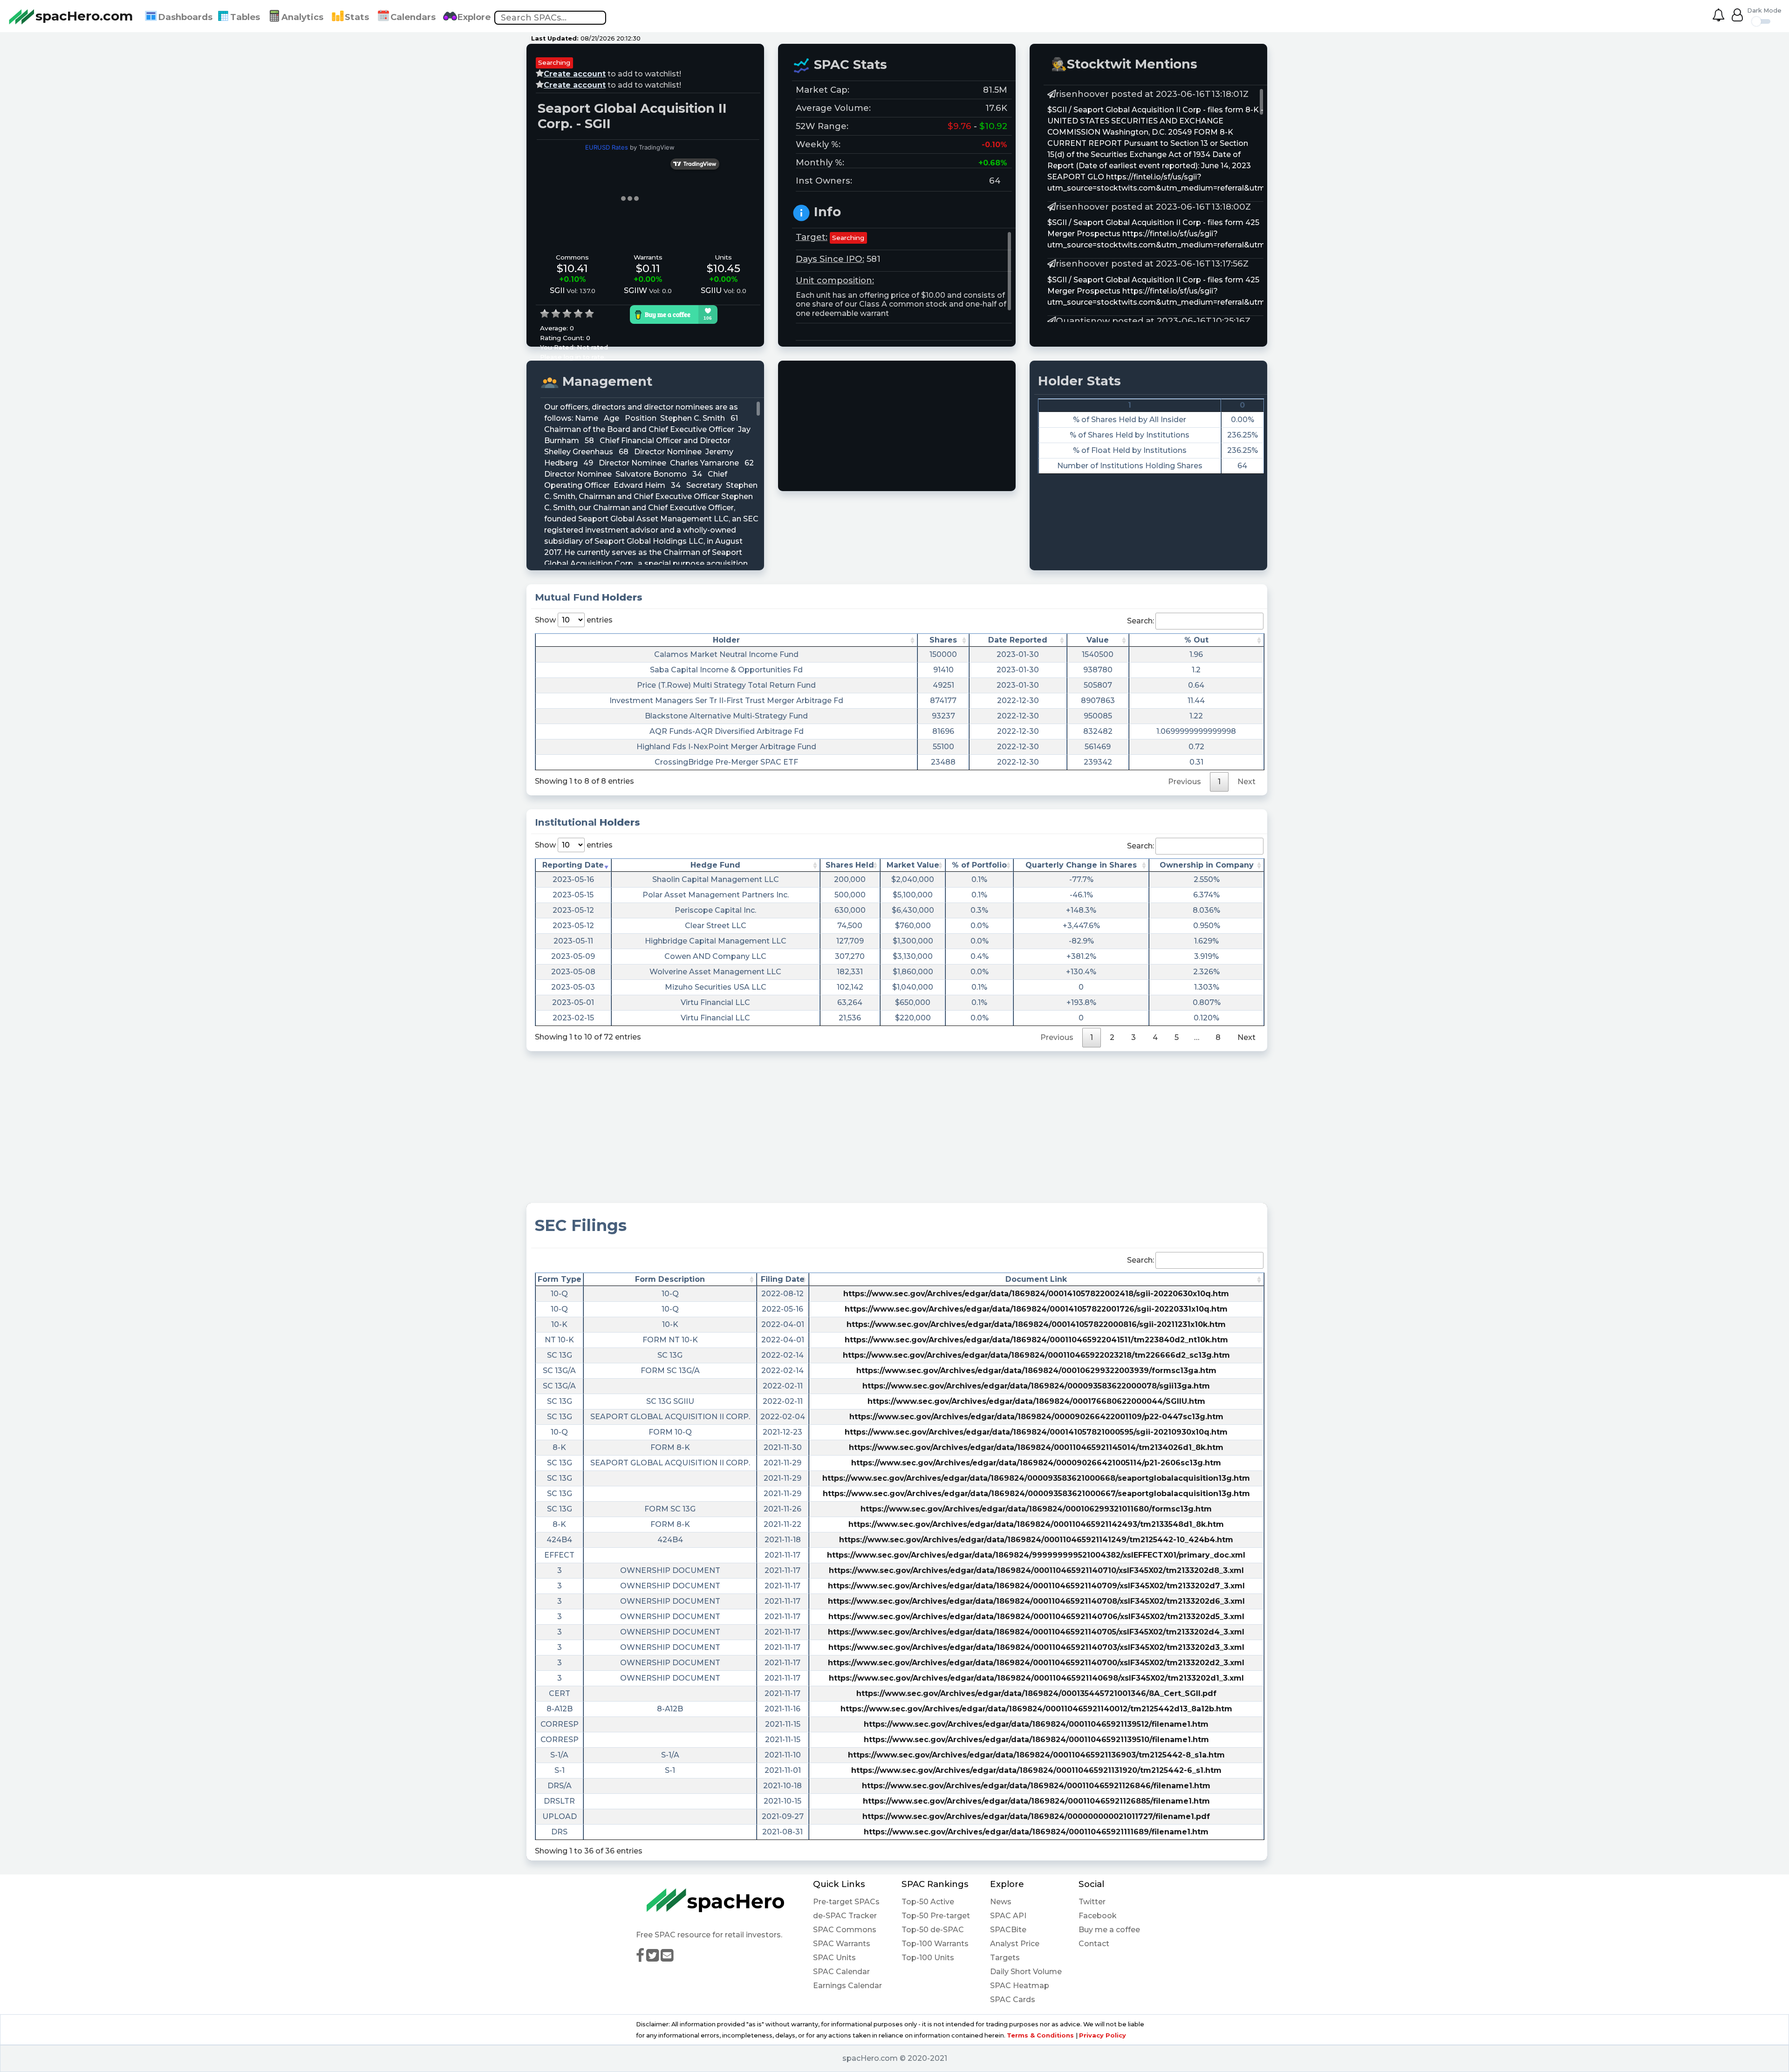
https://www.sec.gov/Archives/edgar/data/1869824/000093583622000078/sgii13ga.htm (1036, 1386)
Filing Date (783, 1279)
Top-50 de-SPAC (933, 1930)
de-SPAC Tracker (845, 1916)
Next (1246, 1037)
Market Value (913, 865)
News (1001, 1902)
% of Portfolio (979, 865)
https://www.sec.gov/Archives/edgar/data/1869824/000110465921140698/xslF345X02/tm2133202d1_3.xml (1036, 1678)
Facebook (1098, 1916)
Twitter (1092, 1902)
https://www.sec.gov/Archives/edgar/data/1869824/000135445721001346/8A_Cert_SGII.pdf (1036, 1693)
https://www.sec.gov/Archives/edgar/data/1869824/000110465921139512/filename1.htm (1036, 1724)
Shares (943, 640)
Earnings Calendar (847, 1986)
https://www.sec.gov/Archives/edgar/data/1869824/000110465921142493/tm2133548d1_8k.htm (1036, 1524)
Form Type (560, 1279)
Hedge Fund (715, 865)
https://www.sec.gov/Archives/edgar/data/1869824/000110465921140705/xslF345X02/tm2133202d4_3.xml (1036, 1632)
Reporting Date (573, 865)
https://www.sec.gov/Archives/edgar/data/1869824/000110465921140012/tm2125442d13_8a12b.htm (1036, 1709)
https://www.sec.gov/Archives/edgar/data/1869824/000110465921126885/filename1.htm (1036, 1801)
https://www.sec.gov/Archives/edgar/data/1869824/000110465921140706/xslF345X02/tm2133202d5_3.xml (1036, 1617)
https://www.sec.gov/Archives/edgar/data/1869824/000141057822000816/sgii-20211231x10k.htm (1036, 1324)
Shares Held (850, 865)
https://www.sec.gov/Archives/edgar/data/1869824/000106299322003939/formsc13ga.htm (1036, 1371)
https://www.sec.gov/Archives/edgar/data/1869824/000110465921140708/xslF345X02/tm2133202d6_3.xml (1036, 1601)
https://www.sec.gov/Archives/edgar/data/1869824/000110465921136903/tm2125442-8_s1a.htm (1036, 1755)
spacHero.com (84, 16)
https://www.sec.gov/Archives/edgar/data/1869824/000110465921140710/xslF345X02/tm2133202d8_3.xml (1036, 1570)
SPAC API (1008, 1916)
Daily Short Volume (1026, 1972)
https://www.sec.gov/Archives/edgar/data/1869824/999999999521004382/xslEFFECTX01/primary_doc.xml (1036, 1555)
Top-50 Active (928, 1902)
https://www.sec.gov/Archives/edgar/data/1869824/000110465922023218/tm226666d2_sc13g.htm (1036, 1355)
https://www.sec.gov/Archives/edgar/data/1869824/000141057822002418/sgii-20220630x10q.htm (1036, 1294)
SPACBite (1008, 1930)
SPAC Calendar (841, 1972)
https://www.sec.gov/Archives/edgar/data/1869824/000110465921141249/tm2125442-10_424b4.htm (1036, 1540)
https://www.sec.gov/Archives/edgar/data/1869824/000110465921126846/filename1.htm (1036, 1786)
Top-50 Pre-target (936, 1916)
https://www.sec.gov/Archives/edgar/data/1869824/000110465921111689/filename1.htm (1036, 1832)
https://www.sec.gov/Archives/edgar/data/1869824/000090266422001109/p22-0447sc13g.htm (1036, 1417)
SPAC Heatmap (1020, 1986)
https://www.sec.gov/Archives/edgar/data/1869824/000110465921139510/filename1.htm (1036, 1740)
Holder (726, 640)
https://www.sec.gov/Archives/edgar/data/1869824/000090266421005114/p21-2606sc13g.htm (1036, 1463)
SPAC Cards (1013, 2000)
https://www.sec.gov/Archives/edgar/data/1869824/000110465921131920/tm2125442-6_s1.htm (1036, 1770)
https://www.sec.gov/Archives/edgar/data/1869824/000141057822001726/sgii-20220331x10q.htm (1036, 1309)
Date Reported (1018, 640)
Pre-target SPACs (846, 1902)
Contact (1094, 1944)
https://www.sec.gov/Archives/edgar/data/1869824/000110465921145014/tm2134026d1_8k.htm (1036, 1447)
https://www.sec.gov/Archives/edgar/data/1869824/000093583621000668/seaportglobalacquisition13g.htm (1036, 1478)
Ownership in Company (1207, 865)
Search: (1140, 621)
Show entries (574, 620)
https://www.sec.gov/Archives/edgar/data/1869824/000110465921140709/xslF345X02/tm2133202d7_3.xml (1036, 1586)
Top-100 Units (928, 1958)
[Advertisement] (904, 426)
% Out (1196, 640)
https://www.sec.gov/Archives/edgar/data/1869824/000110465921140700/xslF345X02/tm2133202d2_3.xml (1036, 1663)
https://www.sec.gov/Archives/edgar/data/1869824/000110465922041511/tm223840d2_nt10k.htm (1036, 1340)
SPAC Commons (845, 1930)
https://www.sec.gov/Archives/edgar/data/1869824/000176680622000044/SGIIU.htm (1036, 1401)
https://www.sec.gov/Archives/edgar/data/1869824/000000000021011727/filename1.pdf (1036, 1816)
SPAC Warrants (842, 1944)
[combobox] (550, 18)
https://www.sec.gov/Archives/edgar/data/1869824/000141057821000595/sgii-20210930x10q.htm (1036, 1432)
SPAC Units (834, 1958)
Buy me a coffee (1109, 1930)
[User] (1737, 17)
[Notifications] (1722, 17)
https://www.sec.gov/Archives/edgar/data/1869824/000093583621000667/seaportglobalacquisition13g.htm (1036, 1494)
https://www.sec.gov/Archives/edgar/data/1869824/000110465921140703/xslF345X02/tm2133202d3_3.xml (1036, 1647)
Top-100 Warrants (935, 1944)
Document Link (1036, 1279)
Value (1098, 640)
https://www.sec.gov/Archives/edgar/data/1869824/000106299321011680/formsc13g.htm (1036, 1509)
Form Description (670, 1279)
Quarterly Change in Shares (1081, 865)
